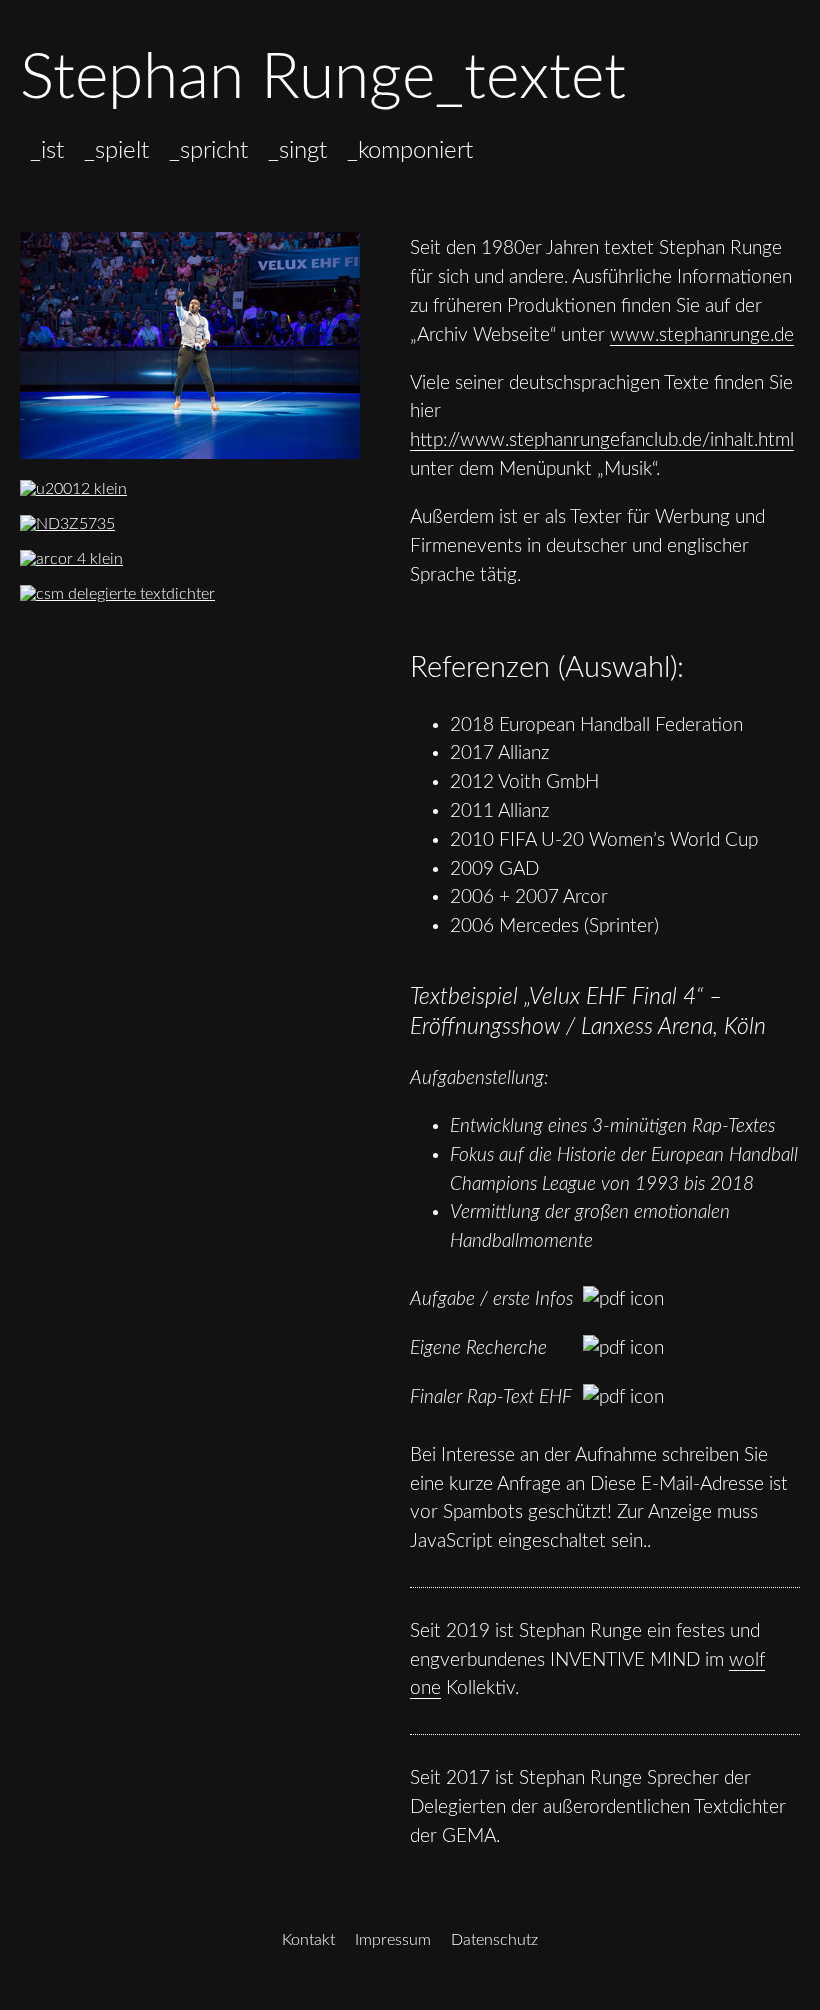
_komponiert (410, 151)
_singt (297, 151)
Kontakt (308, 1940)
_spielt (116, 151)
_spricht (208, 151)
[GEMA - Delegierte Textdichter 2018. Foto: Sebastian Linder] (142, 594)
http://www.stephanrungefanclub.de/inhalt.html (602, 440)
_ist (47, 151)
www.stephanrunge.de (702, 335)
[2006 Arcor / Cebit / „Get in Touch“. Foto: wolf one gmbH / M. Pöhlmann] (96, 559)
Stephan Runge (227, 78)
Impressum (393, 1940)
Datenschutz (494, 1940)
